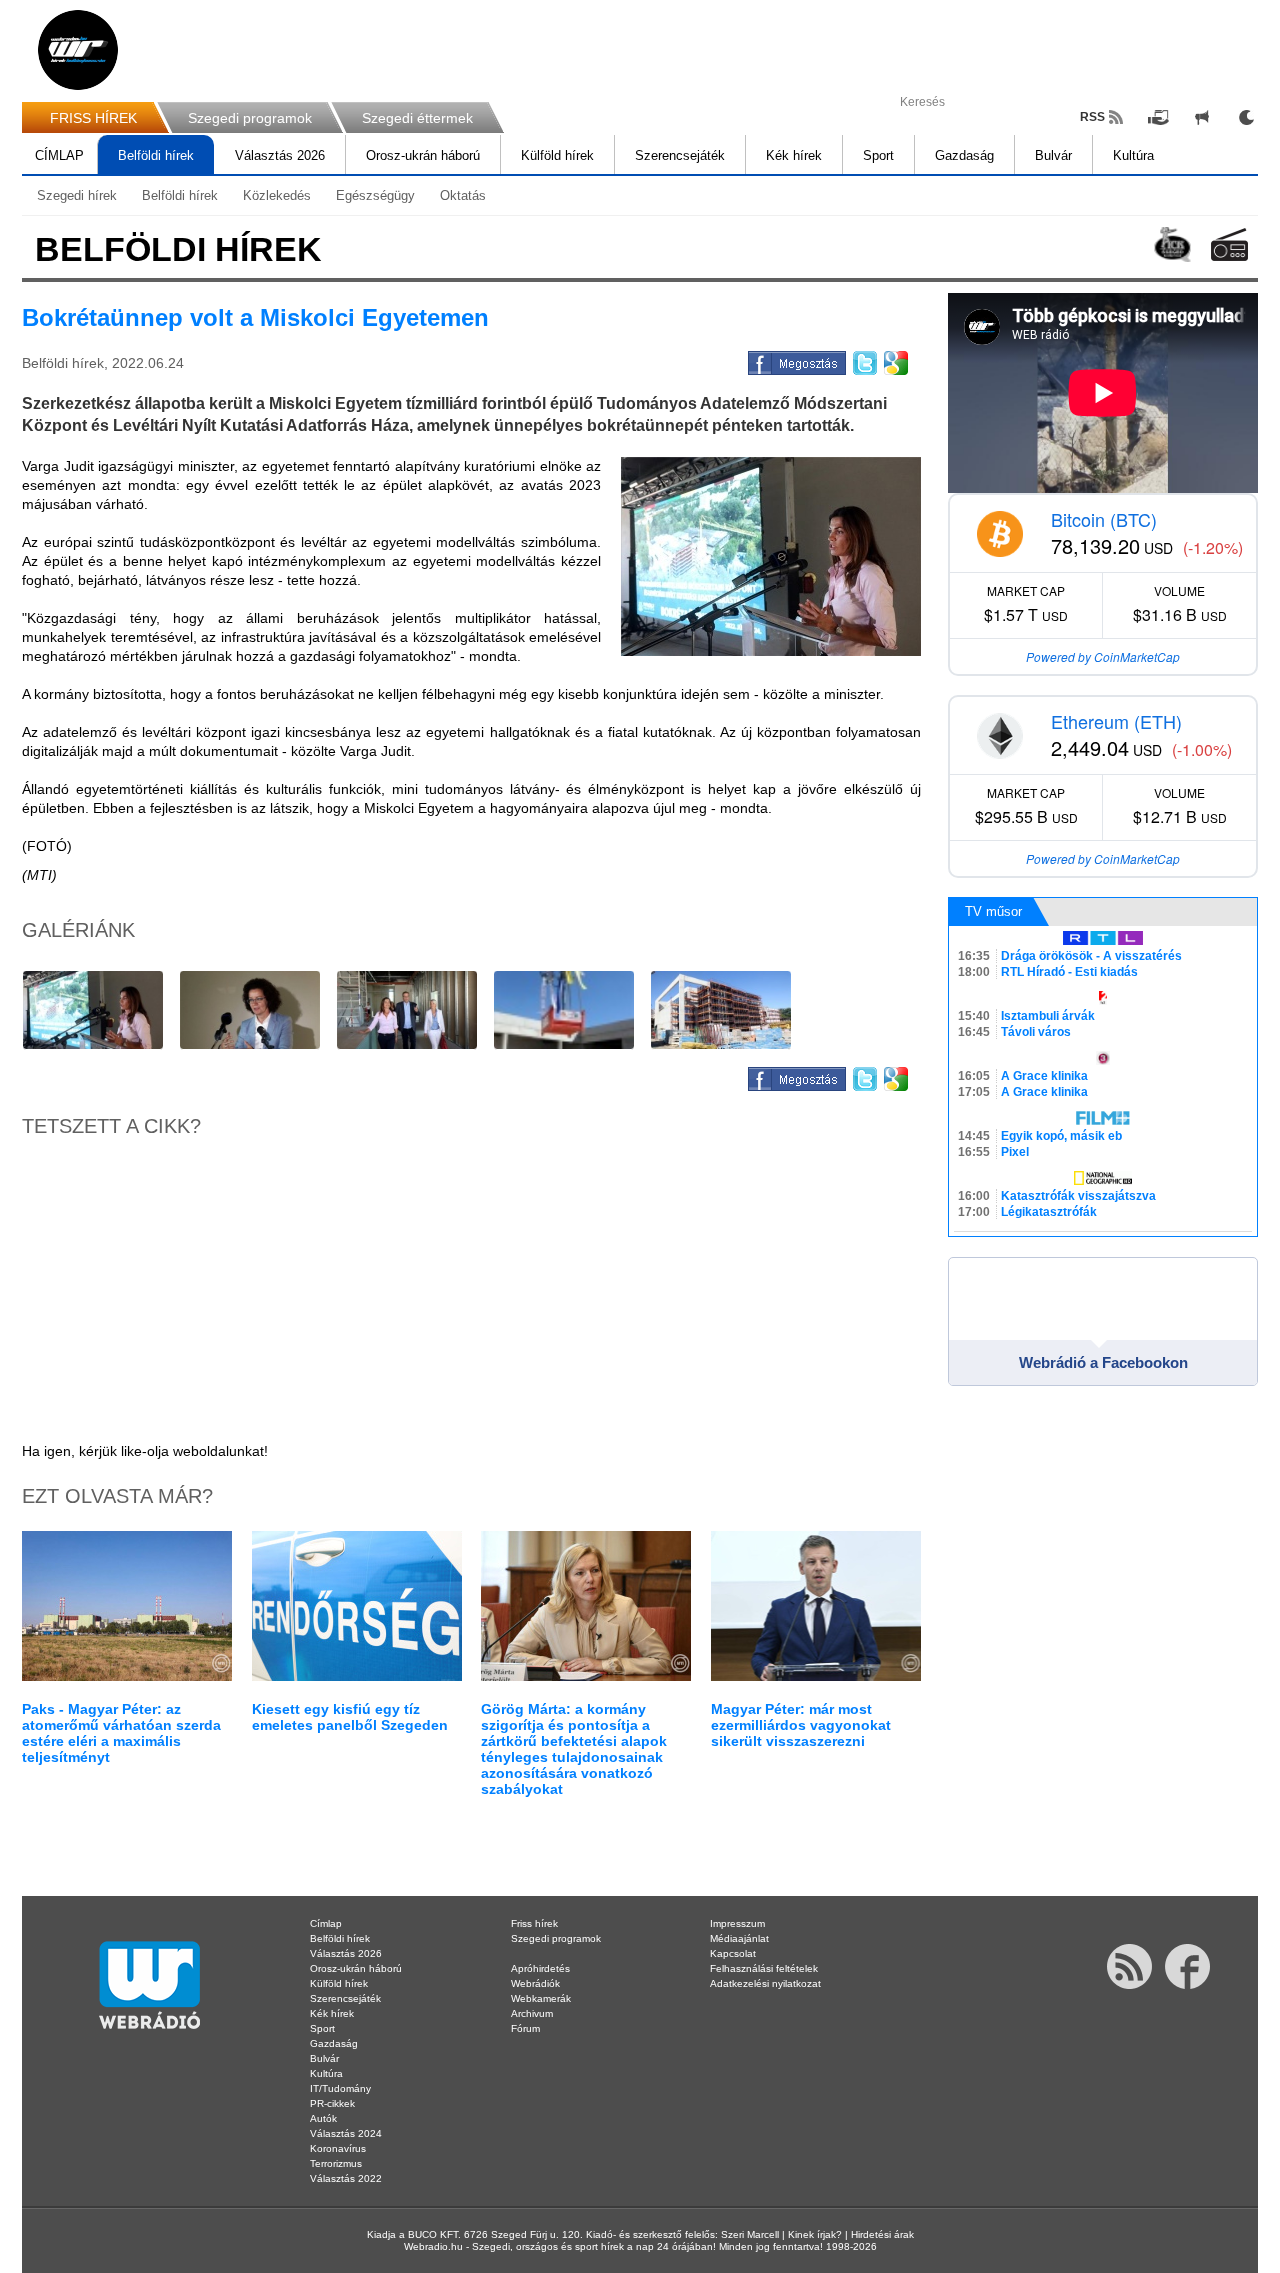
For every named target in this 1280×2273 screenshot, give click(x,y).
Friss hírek (534, 1923)
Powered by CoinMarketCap (1103, 656)
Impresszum (737, 1923)
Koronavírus (338, 2148)
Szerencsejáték (680, 155)
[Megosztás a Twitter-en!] (863, 360)
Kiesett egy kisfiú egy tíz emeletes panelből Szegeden (350, 1717)
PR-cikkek (332, 2103)
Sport (878, 155)
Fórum (525, 2028)
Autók (323, 2118)
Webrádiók (535, 1983)
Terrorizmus (336, 2163)
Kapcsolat (733, 1953)
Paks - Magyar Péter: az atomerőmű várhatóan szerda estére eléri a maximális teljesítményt (121, 1733)
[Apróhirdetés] (1202, 117)
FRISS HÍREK (93, 118)
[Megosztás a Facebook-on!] (795, 360)
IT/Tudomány (340, 2088)
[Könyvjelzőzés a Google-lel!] (894, 360)
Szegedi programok (250, 118)
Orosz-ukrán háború (423, 155)
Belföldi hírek (156, 155)
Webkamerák (541, 1998)
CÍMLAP (59, 155)
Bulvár (1053, 155)
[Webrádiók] (1229, 244)
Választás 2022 (346, 2178)
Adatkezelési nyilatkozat (765, 1983)
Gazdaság (964, 155)
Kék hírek (794, 155)
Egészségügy (375, 195)
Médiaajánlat (739, 1938)
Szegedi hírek (77, 195)
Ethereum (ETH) (1116, 721)
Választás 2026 (280, 155)
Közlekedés (277, 195)
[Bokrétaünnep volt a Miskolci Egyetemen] (771, 556)
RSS (1092, 117)
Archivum (532, 2013)
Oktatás (463, 195)
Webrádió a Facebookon (1103, 1362)
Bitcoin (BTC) (1104, 519)
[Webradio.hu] (78, 50)
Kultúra (1133, 155)
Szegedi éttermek (417, 118)
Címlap (326, 1923)
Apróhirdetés (540, 1968)
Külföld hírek (557, 155)
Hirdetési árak (882, 2234)
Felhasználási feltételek (764, 1968)
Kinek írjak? (815, 2234)
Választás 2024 (346, 2133)
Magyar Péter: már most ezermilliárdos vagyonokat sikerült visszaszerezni (801, 1725)
